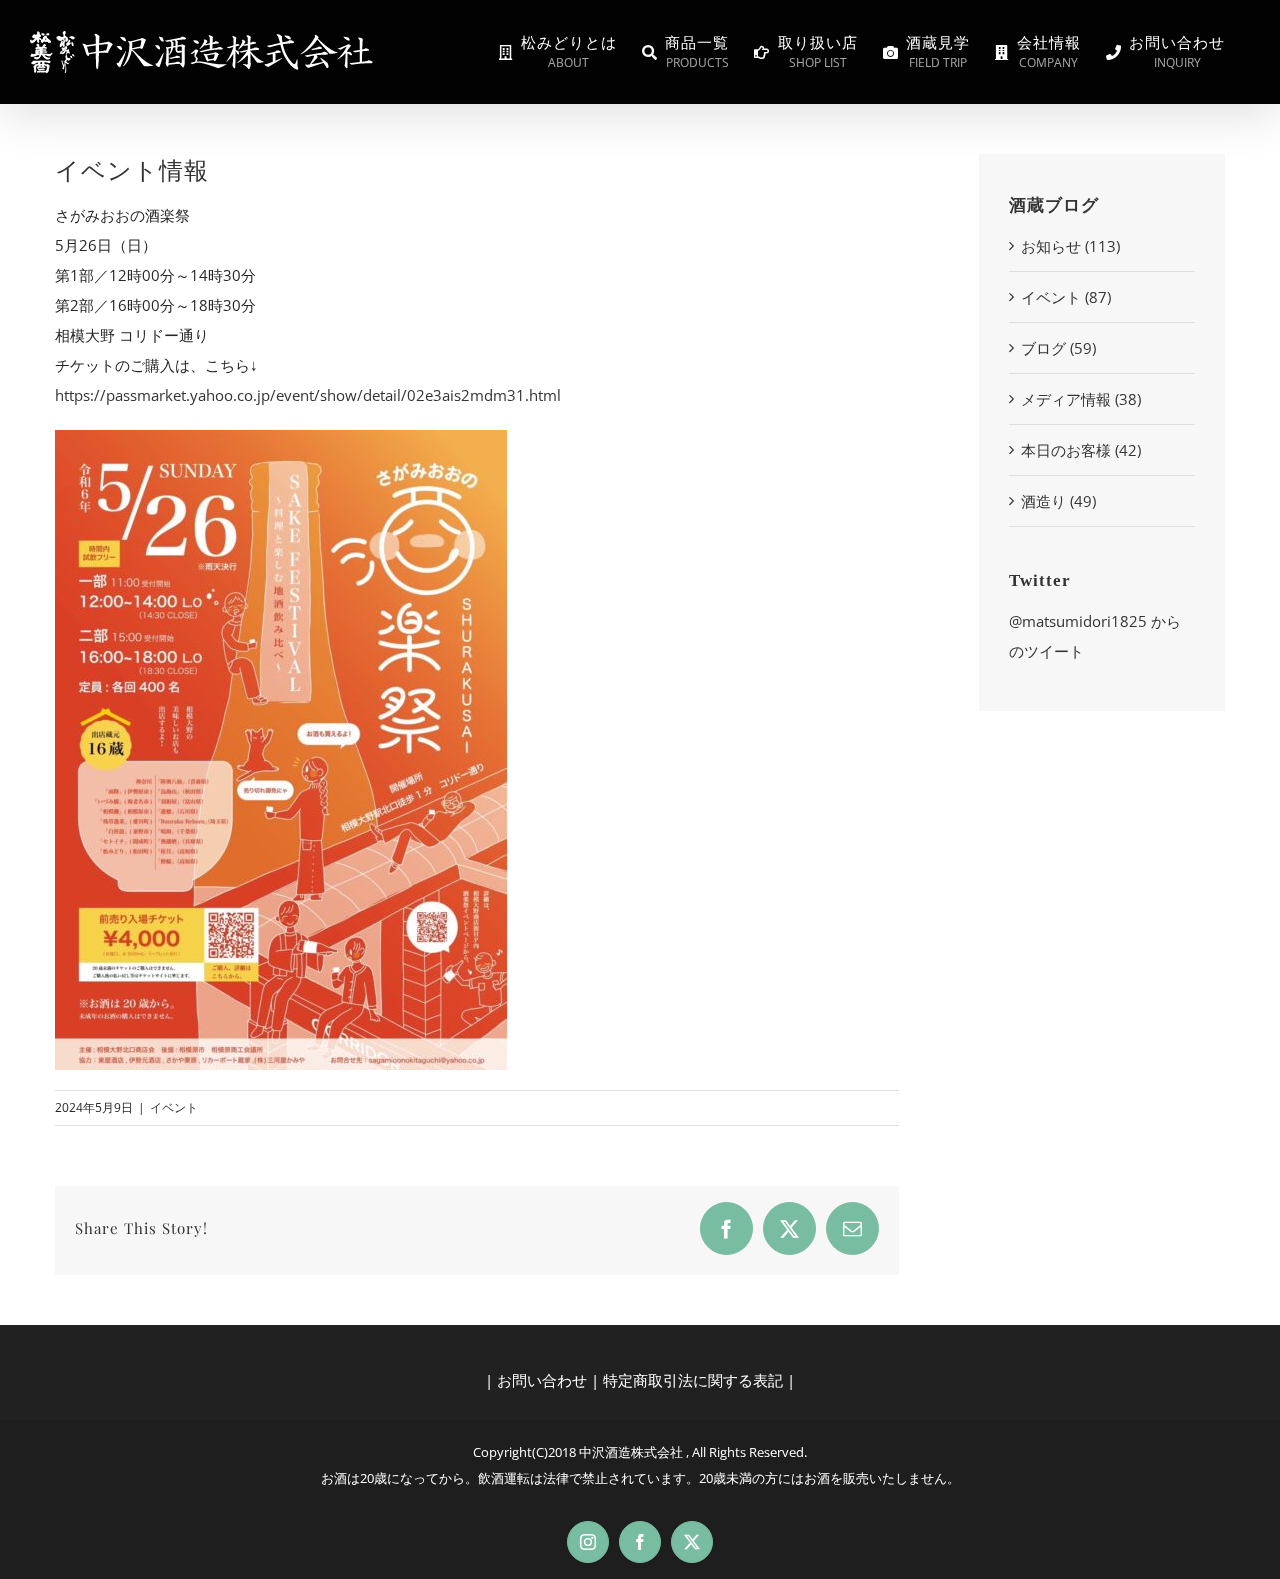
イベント (174, 1107)
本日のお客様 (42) (1081, 450)
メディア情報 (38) (1081, 399)
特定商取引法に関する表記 (693, 1380)
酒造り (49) (1058, 501)
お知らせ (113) (1070, 246)
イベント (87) (1066, 297)
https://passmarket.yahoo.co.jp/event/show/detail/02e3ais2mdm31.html (308, 395)
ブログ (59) (1058, 348)
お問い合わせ (542, 1380)
